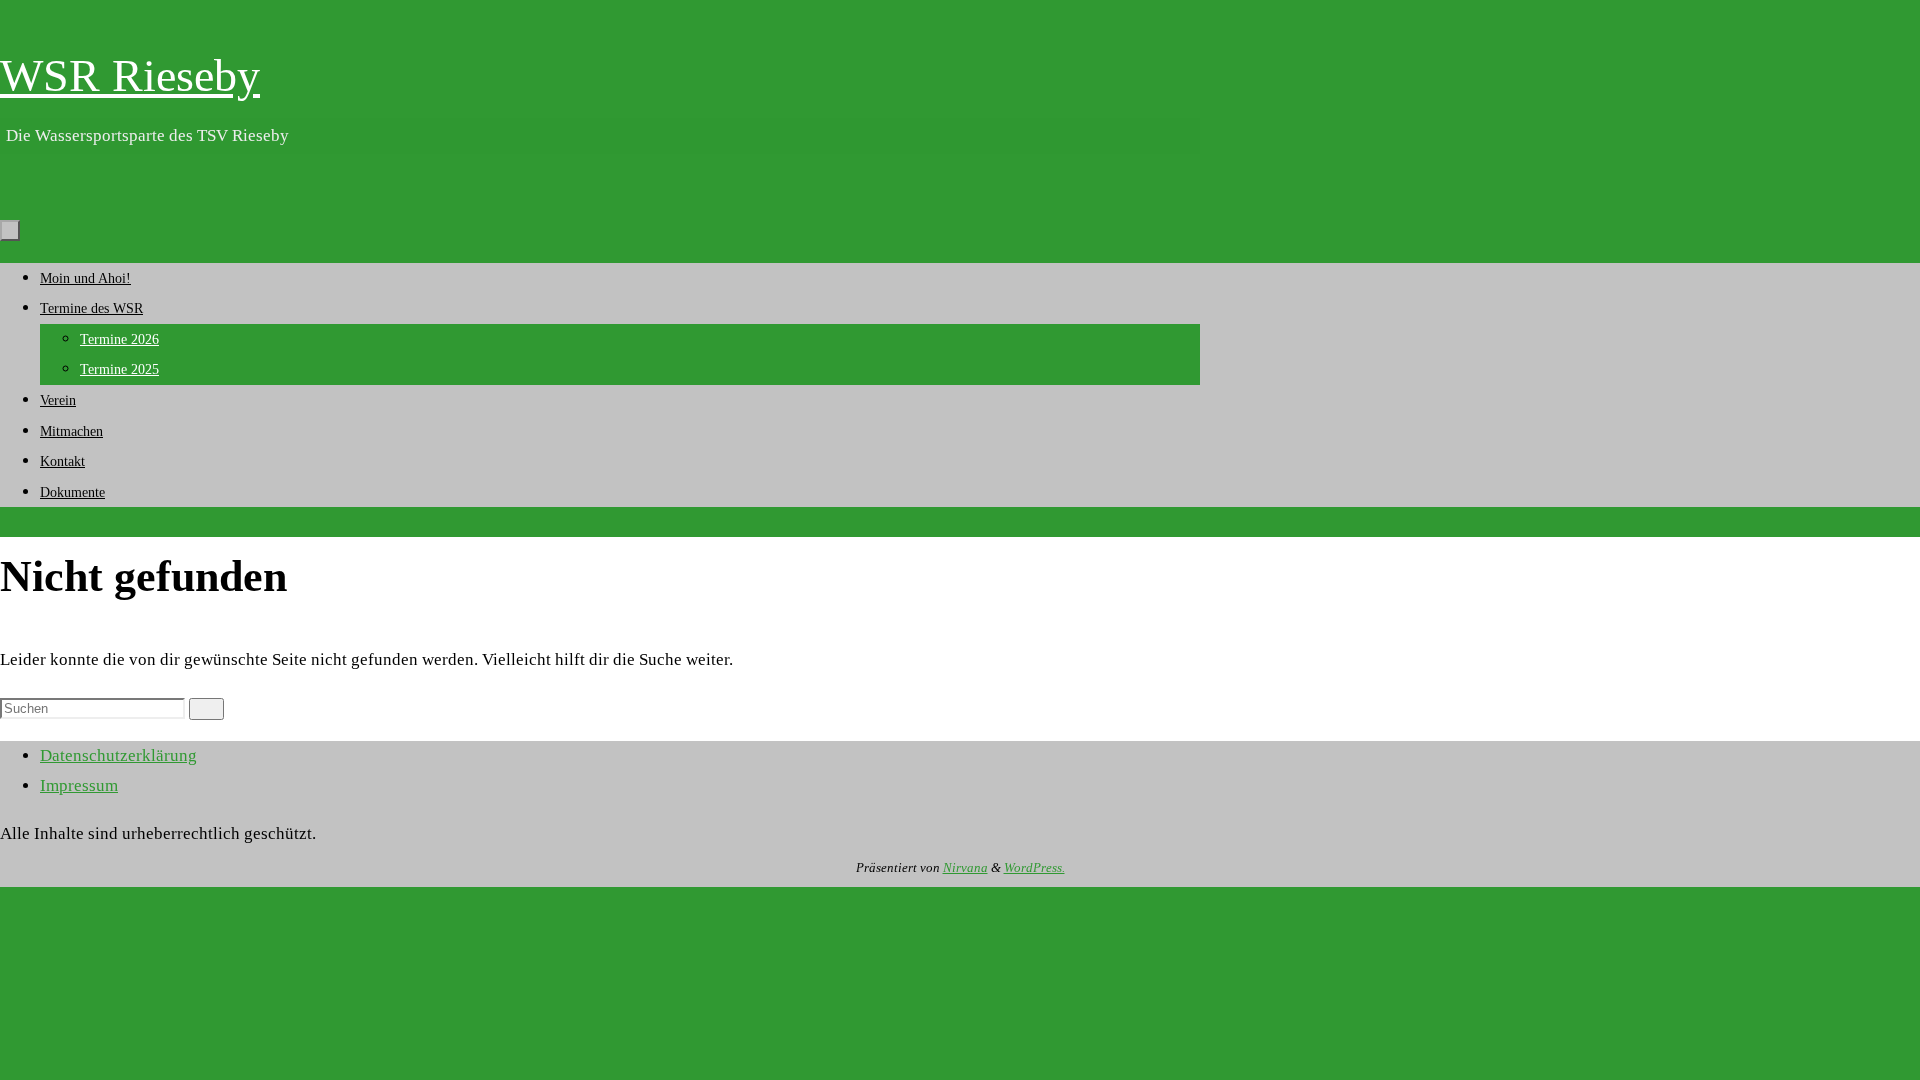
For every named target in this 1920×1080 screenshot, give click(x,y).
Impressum (79, 785)
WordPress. (1034, 867)
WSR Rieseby (130, 75)
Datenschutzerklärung (118, 755)
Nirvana (965, 867)
